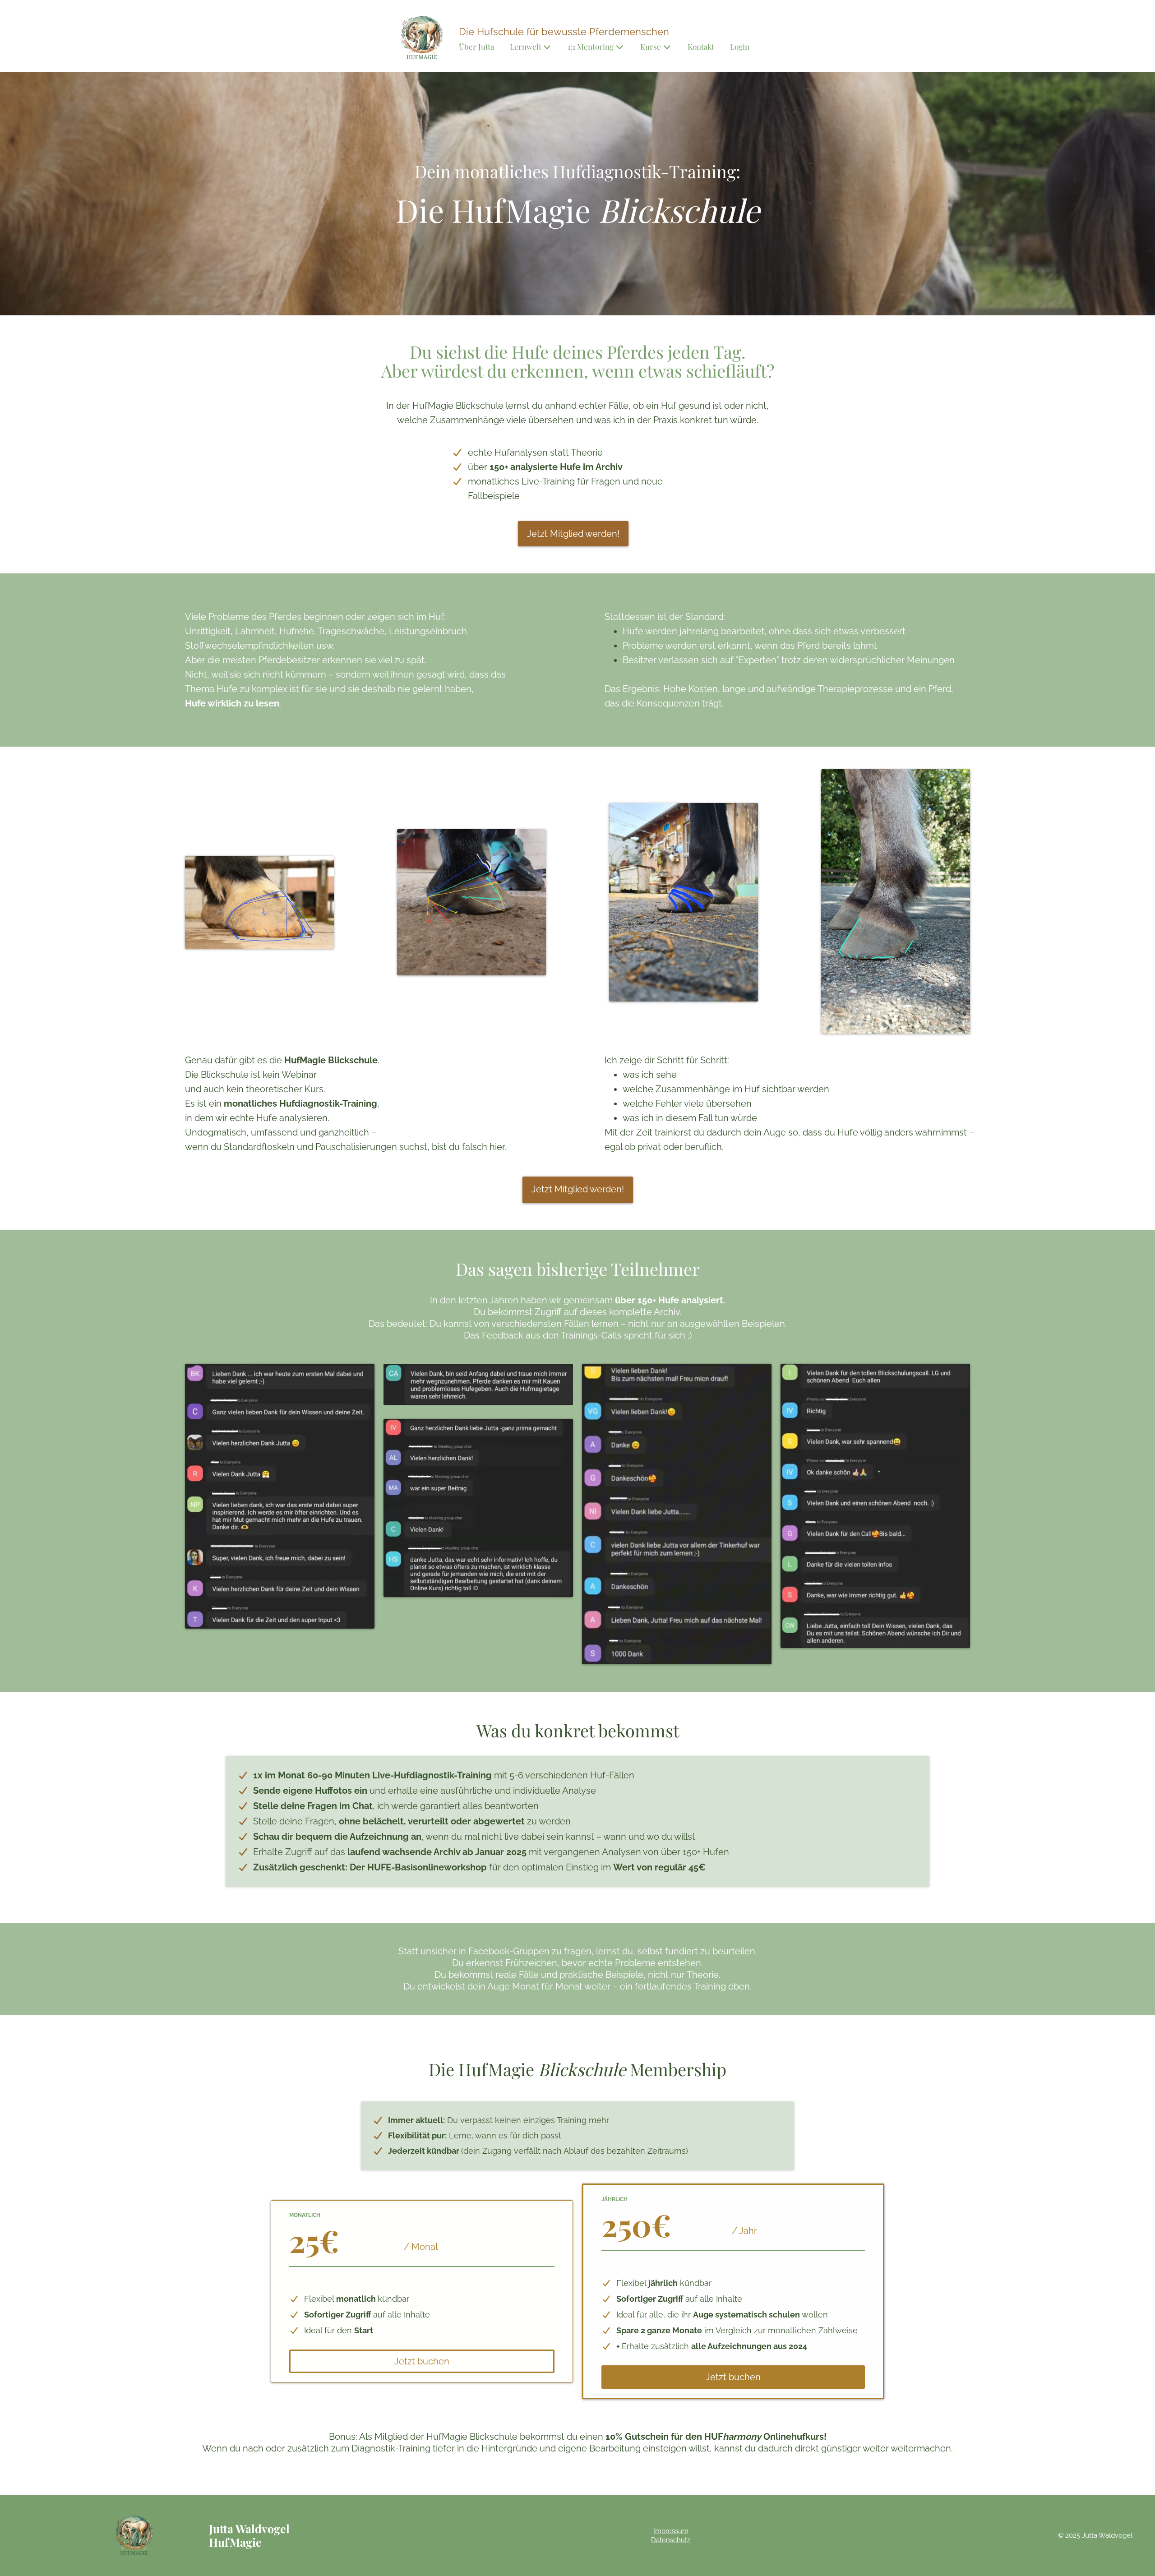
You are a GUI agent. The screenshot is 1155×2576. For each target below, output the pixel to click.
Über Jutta (476, 47)
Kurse (651, 47)
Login (740, 47)
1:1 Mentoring (591, 47)
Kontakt (701, 47)
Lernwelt (526, 47)
